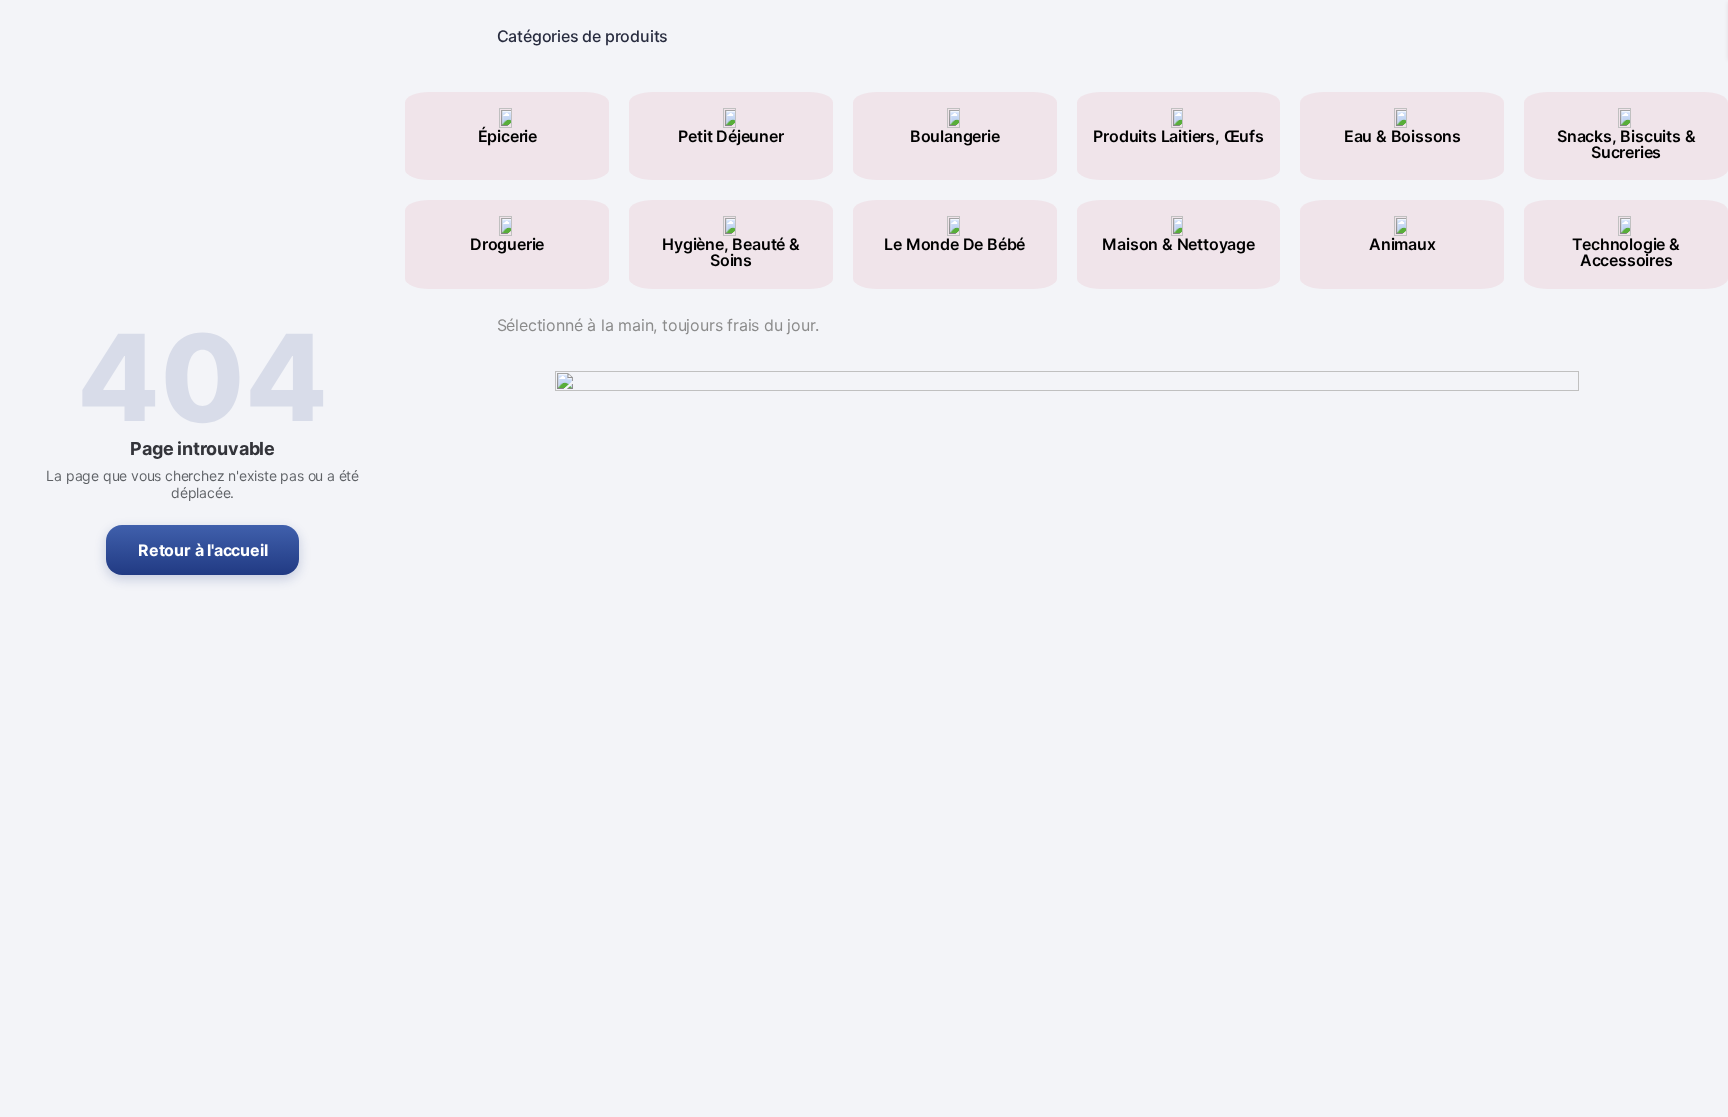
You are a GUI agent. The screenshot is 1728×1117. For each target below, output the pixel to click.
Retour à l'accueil (202, 550)
